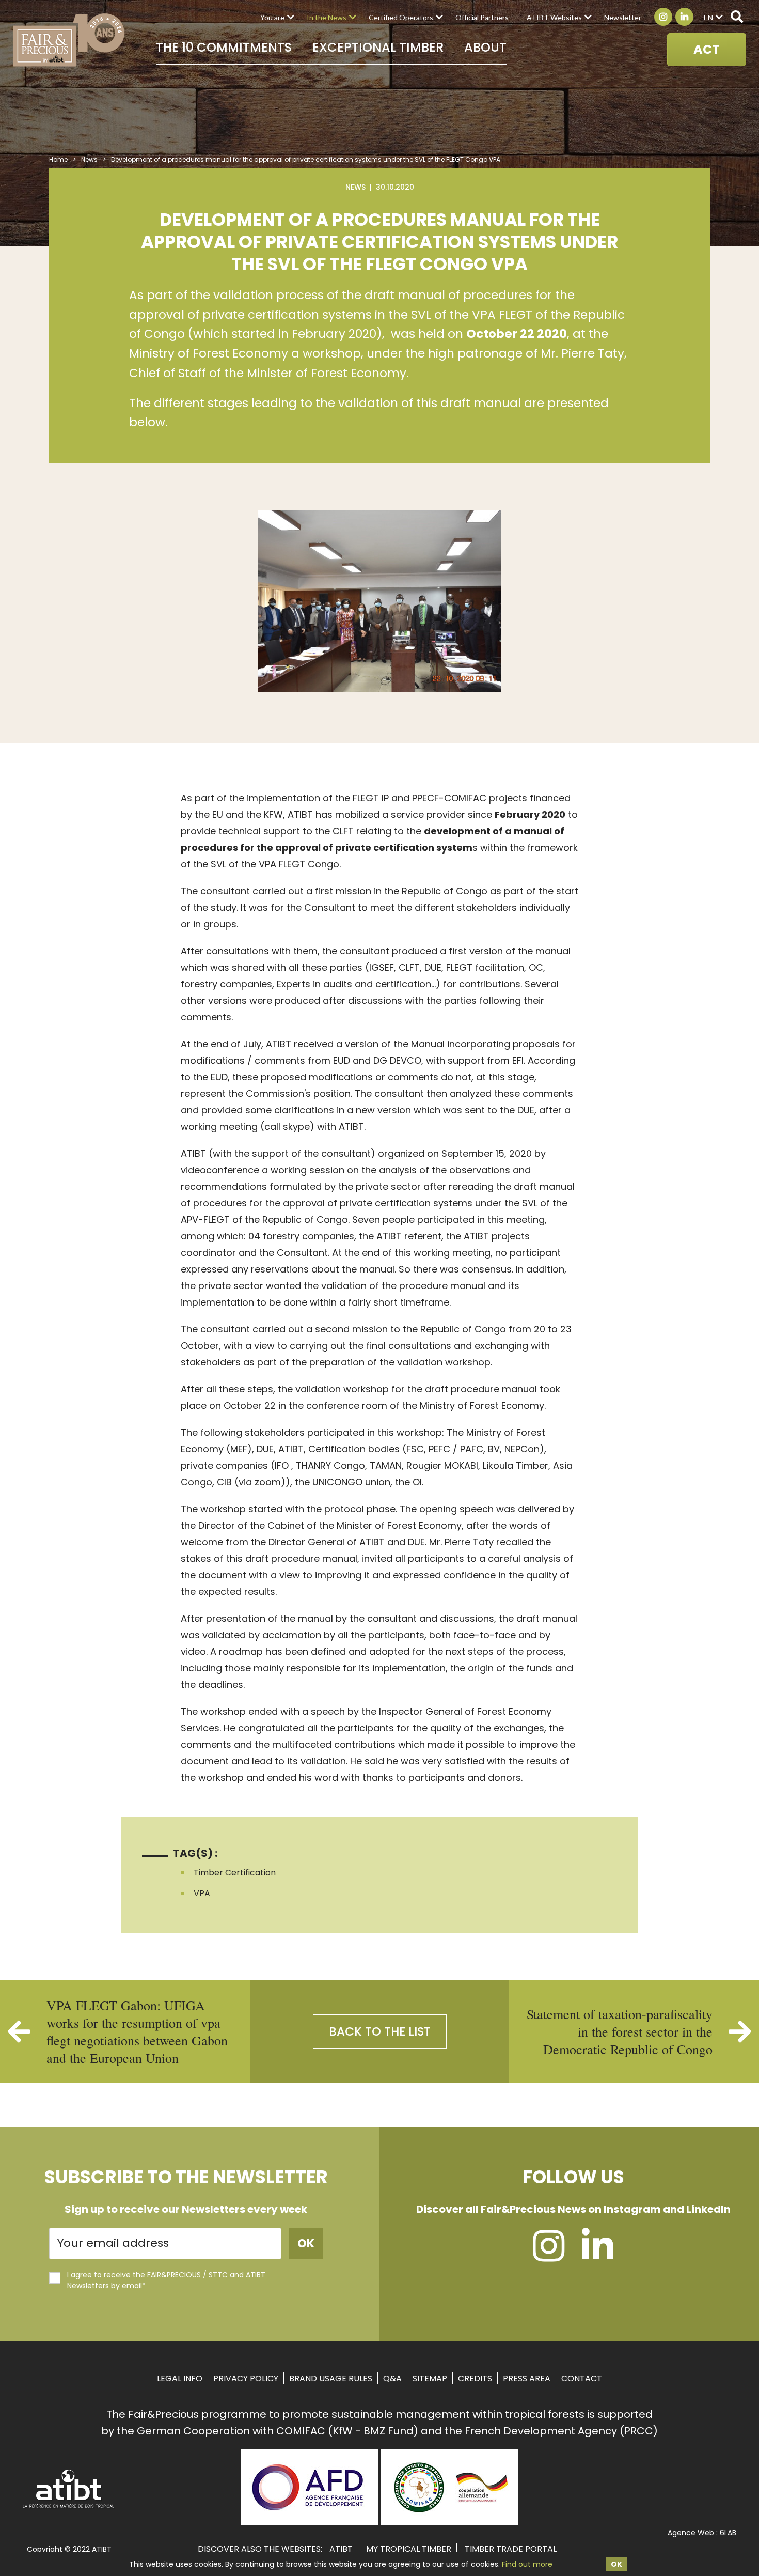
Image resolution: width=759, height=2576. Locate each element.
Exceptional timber (378, 47)
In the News (327, 17)
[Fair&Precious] (69, 40)
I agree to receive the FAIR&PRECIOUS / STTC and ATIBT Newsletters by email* (166, 2280)
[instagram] (549, 2256)
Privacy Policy (246, 2378)
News (89, 159)
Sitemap (430, 2378)
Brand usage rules (331, 2378)
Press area (527, 2378)
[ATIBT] (69, 2507)
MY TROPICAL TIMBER (409, 2549)
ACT (707, 49)
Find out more (527, 2564)
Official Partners (482, 17)
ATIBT (341, 2549)
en (708, 17)
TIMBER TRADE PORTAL (511, 2549)
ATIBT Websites (554, 17)
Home (58, 159)
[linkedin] (598, 2256)
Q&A (392, 2378)
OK (616, 2564)
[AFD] (310, 2522)
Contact (582, 2378)
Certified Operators (401, 17)
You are (272, 17)
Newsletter (623, 17)
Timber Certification (235, 1873)
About (485, 47)
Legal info (180, 2378)
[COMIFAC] (450, 2522)
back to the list (380, 2031)
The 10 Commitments (224, 47)
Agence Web (691, 2533)
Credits (475, 2378)
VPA (202, 1893)
